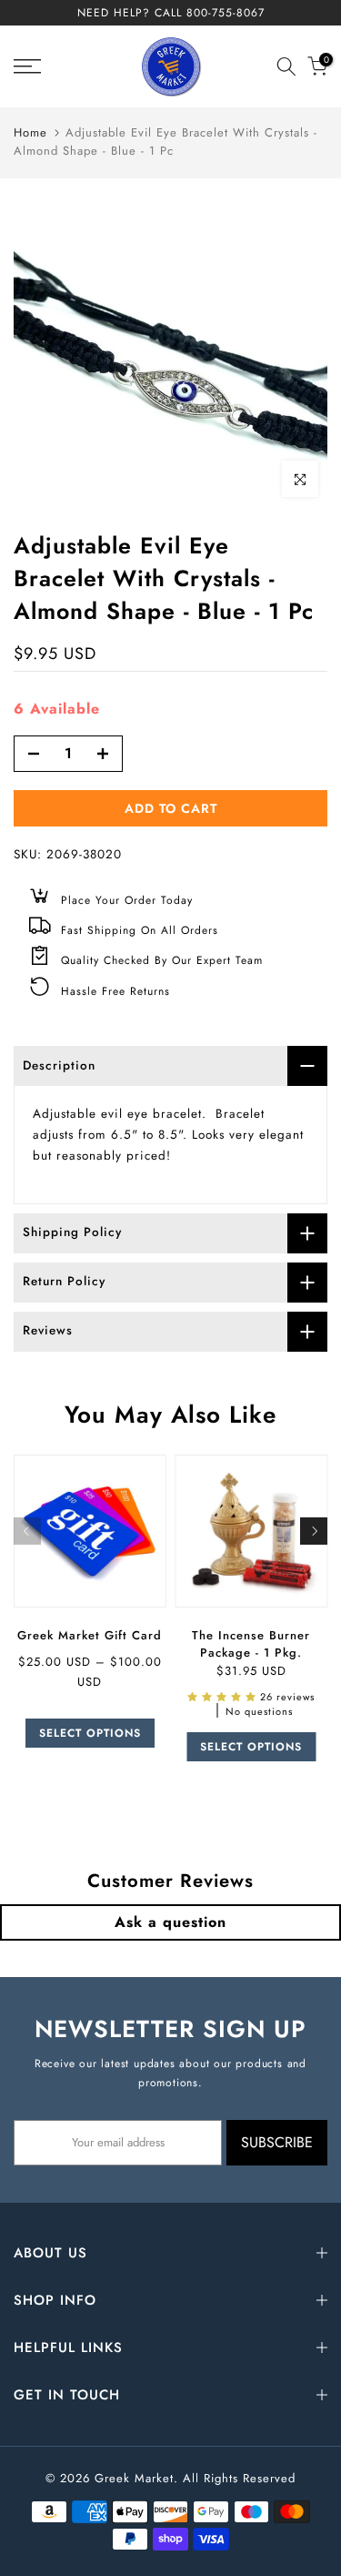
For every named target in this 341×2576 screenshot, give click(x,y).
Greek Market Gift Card (90, 1634)
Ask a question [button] (170, 1922)
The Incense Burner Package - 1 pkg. (251, 1643)
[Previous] (27, 1531)
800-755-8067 (226, 13)
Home (30, 132)
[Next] (314, 1531)
